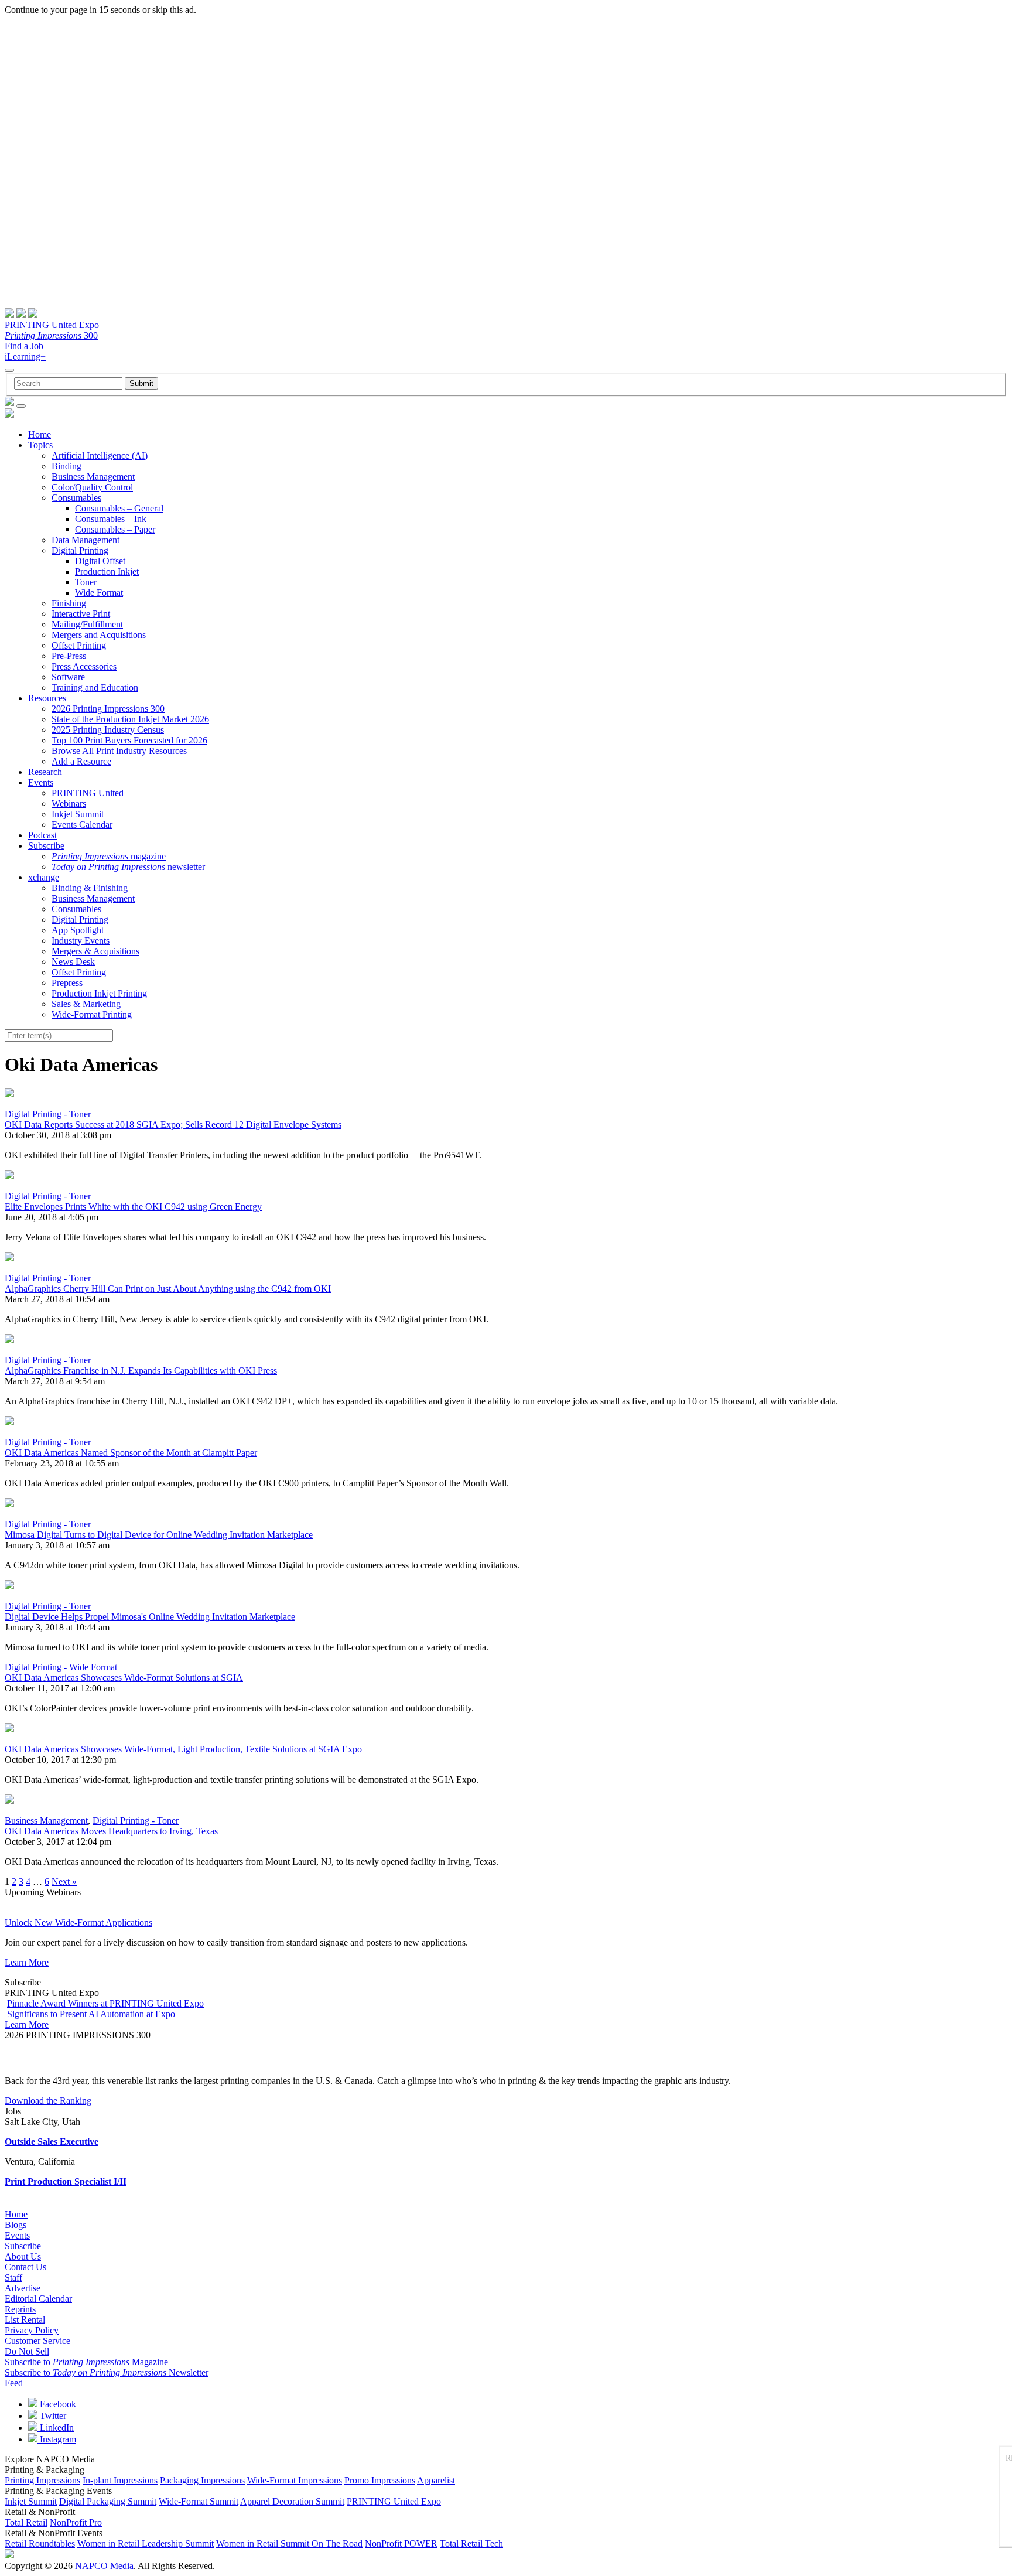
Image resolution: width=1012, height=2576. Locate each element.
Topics (40, 445)
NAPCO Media (104, 2566)
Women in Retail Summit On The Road (289, 2543)
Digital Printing (80, 550)
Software (68, 677)
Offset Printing (79, 645)
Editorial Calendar (38, 2299)
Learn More (27, 1962)
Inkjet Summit (78, 814)
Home (40, 434)
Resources (47, 698)
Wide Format (99, 593)
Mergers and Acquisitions (99, 635)
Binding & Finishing (90, 888)
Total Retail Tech (471, 2543)
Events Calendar (82, 825)
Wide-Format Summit (199, 2501)
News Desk (73, 962)
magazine (109, 856)
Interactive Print (81, 614)
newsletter (128, 867)
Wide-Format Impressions (295, 2480)
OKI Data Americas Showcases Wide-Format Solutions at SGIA (124, 1678)
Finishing (69, 603)
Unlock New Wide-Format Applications (78, 1922)
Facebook (57, 2404)
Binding (66, 466)
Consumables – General (119, 508)
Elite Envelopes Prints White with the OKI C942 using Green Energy (133, 1207)
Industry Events (81, 941)
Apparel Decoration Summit (292, 2501)
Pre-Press (69, 656)
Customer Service (37, 2341)
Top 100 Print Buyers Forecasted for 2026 (129, 740)
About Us (23, 2256)
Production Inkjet (107, 572)
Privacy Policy (32, 2330)
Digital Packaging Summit (108, 2501)
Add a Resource (81, 761)
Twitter (52, 2416)
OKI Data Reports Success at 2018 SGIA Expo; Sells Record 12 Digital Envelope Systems (173, 1125)
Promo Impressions (380, 2480)
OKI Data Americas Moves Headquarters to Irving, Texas (111, 1831)
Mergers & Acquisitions (95, 951)
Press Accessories (84, 666)
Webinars (69, 803)
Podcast (42, 835)
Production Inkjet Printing (99, 993)
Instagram (57, 2439)
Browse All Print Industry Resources (119, 751)
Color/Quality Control (92, 487)
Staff (13, 2278)
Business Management (93, 477)
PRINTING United (88, 793)
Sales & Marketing (86, 1004)
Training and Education (95, 687)
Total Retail (26, 2522)
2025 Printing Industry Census (108, 730)
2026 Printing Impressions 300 (108, 709)
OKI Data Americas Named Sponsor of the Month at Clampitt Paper (131, 1453)
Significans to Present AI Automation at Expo (91, 2014)
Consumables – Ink (111, 519)
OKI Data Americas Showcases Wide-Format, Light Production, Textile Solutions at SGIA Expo (183, 1749)
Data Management (86, 540)
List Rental (25, 2320)
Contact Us (25, 2267)
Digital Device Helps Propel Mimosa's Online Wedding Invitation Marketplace (150, 1617)
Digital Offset (100, 561)
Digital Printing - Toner (48, 1114)
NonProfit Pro (76, 2522)
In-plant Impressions (120, 2480)
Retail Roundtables (40, 2543)
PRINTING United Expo (52, 325)
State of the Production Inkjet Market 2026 (130, 719)
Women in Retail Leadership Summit (146, 2543)
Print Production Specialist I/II (66, 2181)
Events (41, 782)
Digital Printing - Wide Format (61, 1667)
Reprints (20, 2309)
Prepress (67, 983)
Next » (64, 1881)
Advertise (23, 2288)
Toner (86, 582)
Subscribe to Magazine (86, 2362)
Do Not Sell (27, 2351)
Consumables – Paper (115, 529)
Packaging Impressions (202, 2480)
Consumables (76, 498)
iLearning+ (25, 356)
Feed (14, 2383)
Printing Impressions (42, 2480)
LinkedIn (56, 2427)
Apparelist (436, 2480)
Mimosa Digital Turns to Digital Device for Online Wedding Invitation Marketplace (159, 1535)
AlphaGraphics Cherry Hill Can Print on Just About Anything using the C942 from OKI (168, 1289)
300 (51, 335)
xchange (44, 877)
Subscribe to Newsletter (107, 2372)
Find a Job (24, 346)
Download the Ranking (48, 2101)
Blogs (16, 2225)
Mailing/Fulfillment (87, 624)
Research (45, 772)
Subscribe (46, 846)
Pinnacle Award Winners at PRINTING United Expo (105, 2003)
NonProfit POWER (401, 2543)
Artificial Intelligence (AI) (100, 456)
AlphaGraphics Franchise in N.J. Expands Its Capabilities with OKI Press (141, 1371)
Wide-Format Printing (92, 1014)
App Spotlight (78, 930)
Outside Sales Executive (52, 2142)
